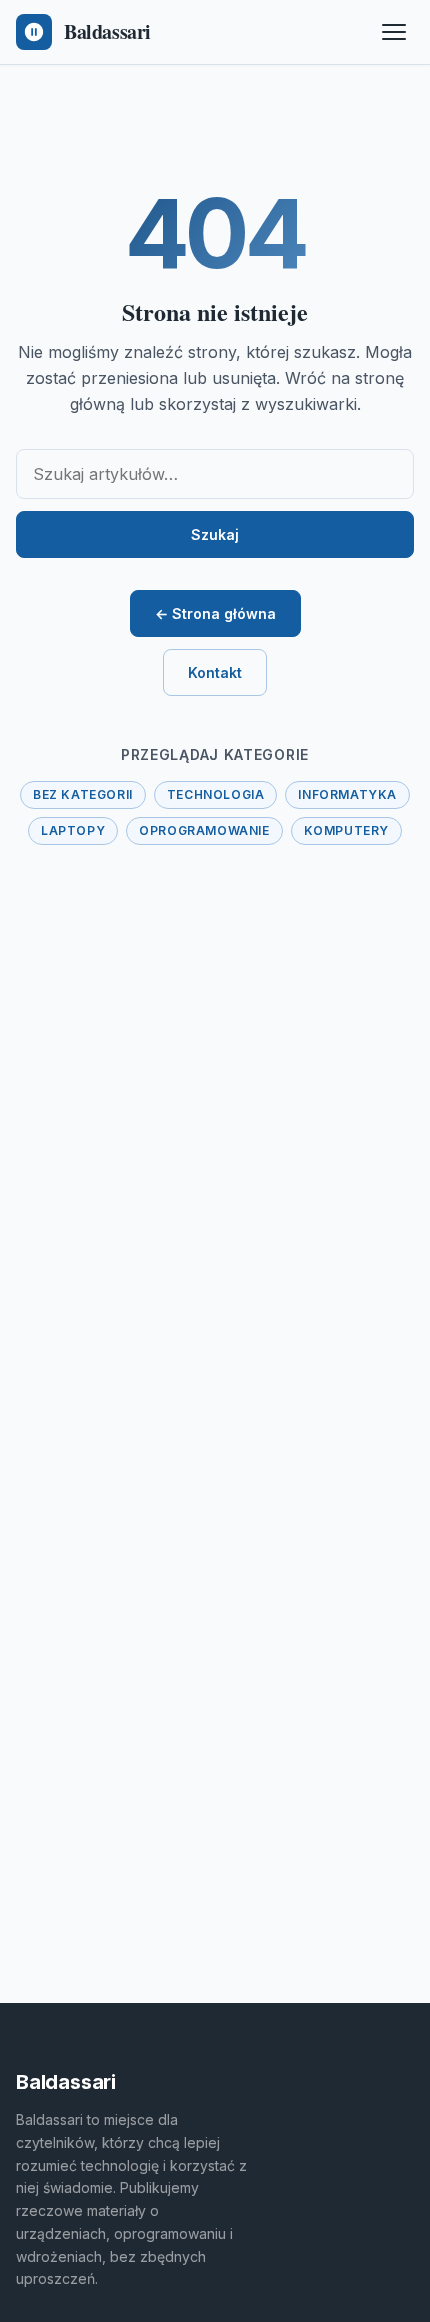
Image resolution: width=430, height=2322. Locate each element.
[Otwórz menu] (394, 32)
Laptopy (73, 830)
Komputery (346, 830)
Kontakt (215, 672)
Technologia (216, 794)
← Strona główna (215, 613)
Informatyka (347, 794)
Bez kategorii (83, 794)
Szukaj (215, 534)
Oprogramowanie (204, 830)
